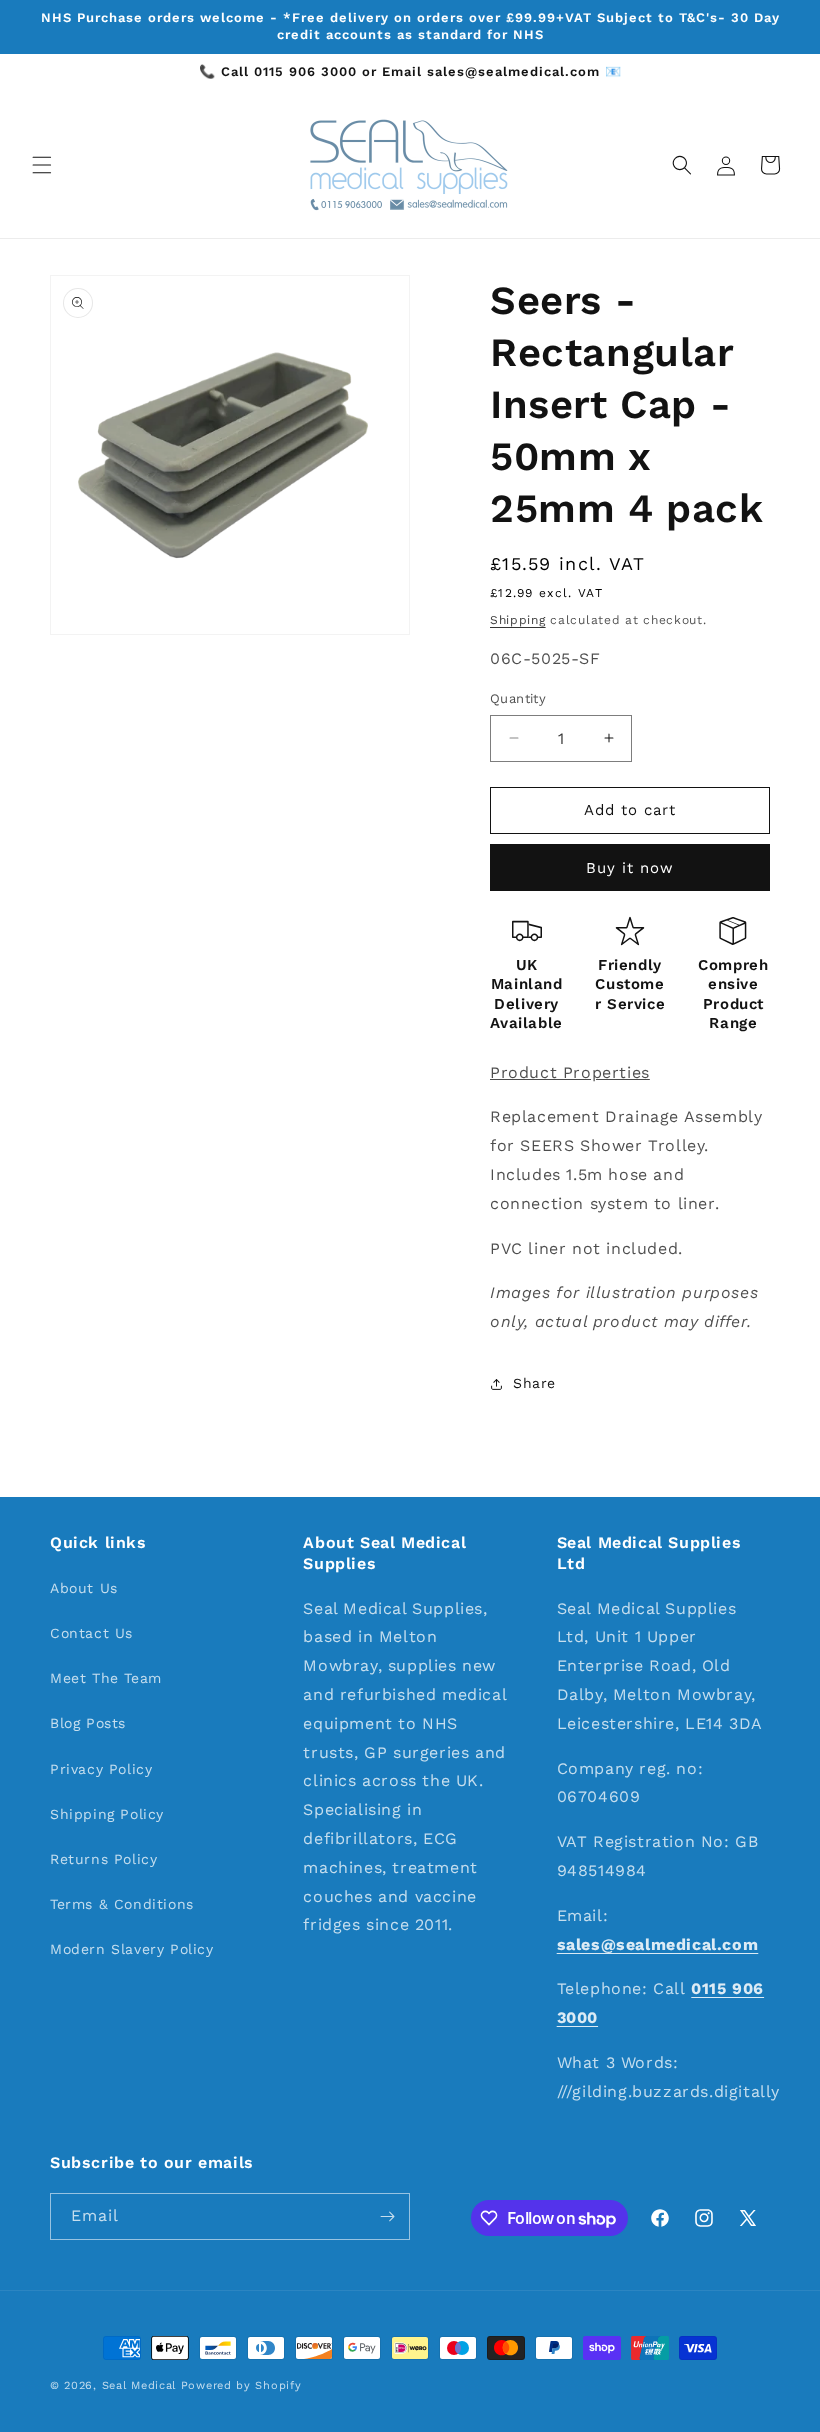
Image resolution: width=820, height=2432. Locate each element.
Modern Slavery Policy (132, 1949)
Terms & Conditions (122, 1904)
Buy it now (630, 868)
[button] (42, 165)
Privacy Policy (101, 1769)
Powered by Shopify (241, 2385)
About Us (84, 1588)
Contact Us (91, 1633)
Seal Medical (139, 2385)
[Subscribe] (387, 2216)
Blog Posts (88, 1723)
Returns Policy (103, 1859)
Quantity (518, 698)
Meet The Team (106, 1678)
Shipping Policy (107, 1814)
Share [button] (534, 1383)
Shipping (518, 620)
